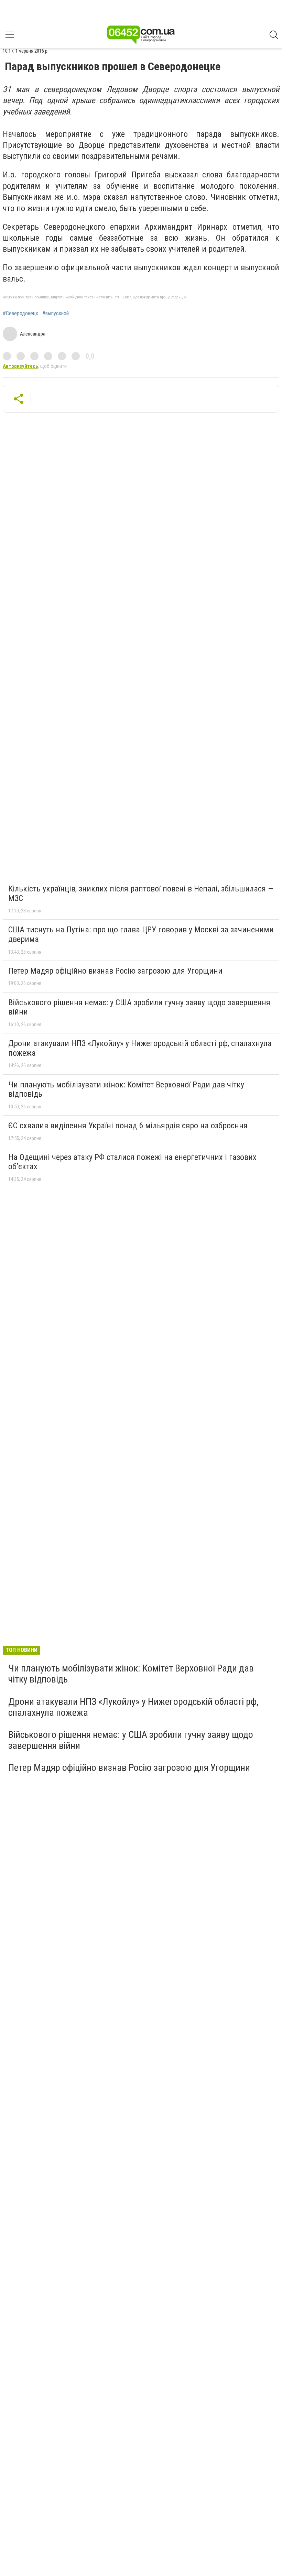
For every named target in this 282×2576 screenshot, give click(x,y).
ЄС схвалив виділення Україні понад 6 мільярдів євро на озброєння (128, 1126)
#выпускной (56, 314)
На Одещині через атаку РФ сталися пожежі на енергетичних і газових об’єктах (132, 1162)
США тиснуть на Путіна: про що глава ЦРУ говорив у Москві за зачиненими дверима (141, 934)
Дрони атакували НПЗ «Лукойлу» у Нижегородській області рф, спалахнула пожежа (140, 1048)
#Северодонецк (20, 314)
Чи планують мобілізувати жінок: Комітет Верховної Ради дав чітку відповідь (126, 1089)
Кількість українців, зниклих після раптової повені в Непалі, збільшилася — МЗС (141, 894)
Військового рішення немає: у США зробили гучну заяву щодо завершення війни (139, 1007)
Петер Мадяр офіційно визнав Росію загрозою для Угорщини (115, 971)
